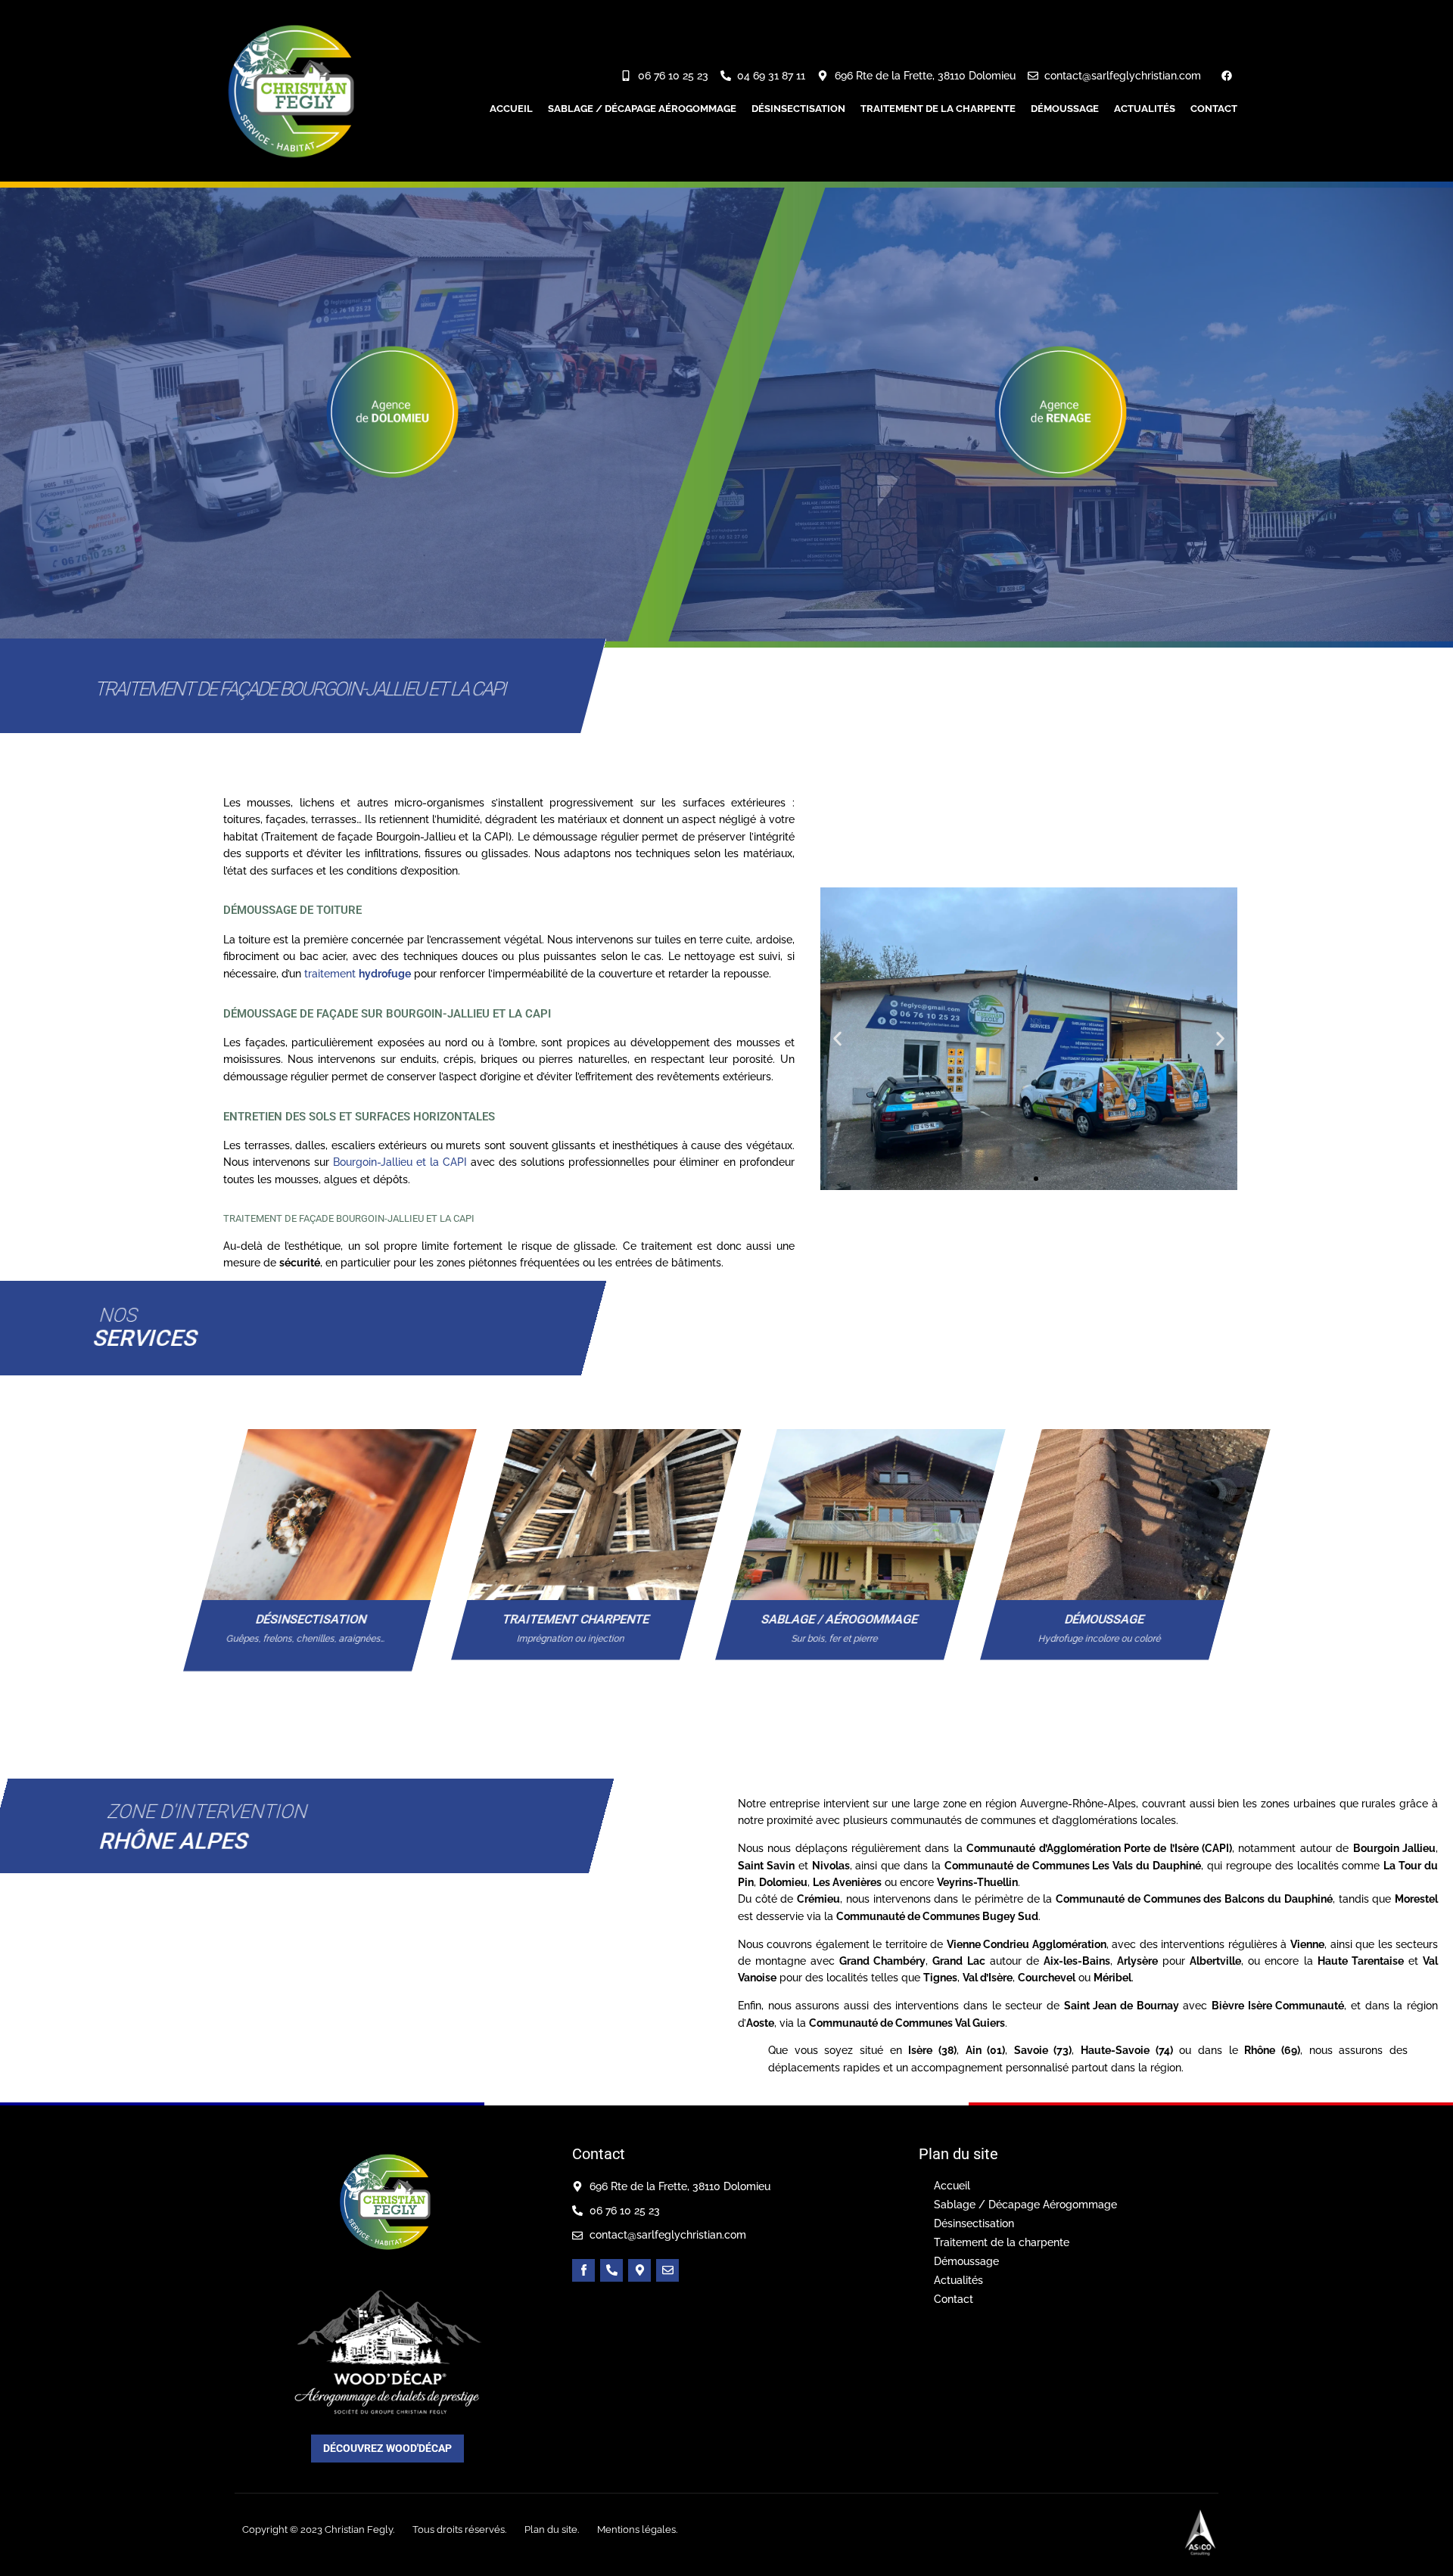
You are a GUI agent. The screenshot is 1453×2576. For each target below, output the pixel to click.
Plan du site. (552, 2529)
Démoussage (1065, 109)
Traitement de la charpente (938, 109)
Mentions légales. (637, 2529)
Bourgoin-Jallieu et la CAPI (400, 1162)
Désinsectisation (798, 109)
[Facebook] (1227, 76)
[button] (837, 1038)
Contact (1214, 109)
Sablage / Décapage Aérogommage (642, 109)
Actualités (1145, 109)
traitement (358, 974)
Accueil (511, 109)
